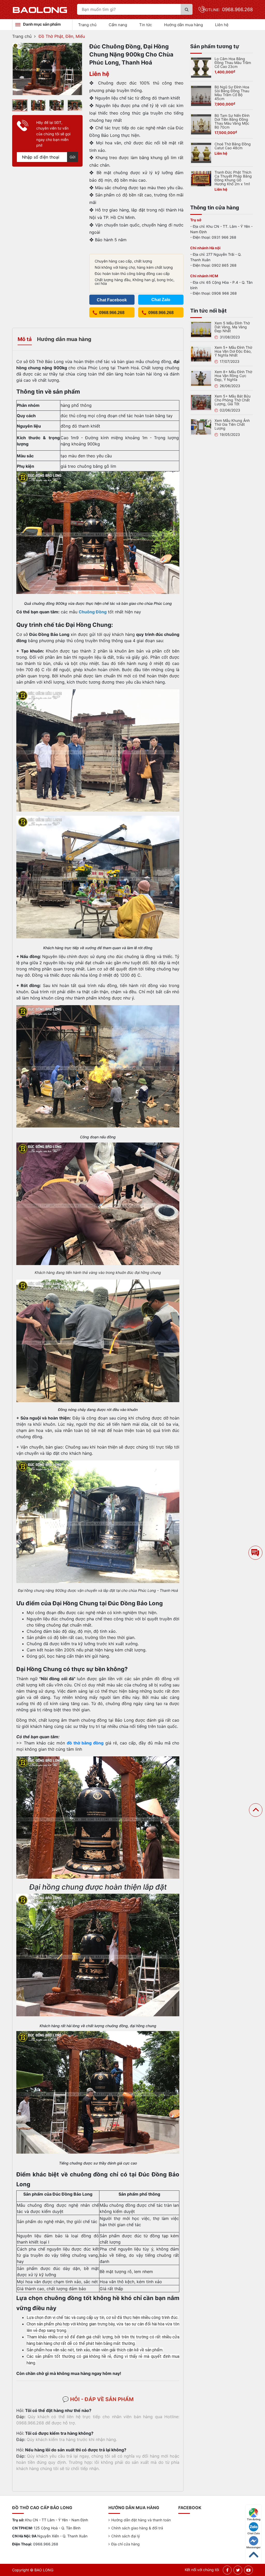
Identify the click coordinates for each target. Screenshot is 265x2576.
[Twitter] (238, 2570)
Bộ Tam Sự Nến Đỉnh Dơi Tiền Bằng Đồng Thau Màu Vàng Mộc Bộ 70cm (232, 121)
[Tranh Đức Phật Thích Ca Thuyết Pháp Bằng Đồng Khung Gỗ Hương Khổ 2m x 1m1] (201, 178)
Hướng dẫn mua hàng (183, 25)
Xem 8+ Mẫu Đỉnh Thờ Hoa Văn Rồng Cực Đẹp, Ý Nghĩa (233, 376)
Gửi (72, 157)
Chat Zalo (254, 2533)
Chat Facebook (112, 300)
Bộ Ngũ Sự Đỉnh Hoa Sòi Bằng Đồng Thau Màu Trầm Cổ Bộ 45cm (232, 93)
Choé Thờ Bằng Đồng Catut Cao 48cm (233, 146)
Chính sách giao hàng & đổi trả (137, 2528)
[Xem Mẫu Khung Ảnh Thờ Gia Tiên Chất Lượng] (201, 427)
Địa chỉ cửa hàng (126, 2544)
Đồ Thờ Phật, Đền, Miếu (62, 36)
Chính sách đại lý (126, 2536)
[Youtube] (248, 2570)
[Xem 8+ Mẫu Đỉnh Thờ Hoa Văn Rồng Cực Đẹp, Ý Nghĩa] (201, 378)
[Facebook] (227, 2570)
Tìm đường (254, 2519)
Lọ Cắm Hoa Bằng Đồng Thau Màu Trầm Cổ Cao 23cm (233, 63)
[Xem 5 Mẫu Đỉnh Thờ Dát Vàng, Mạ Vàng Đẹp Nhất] (201, 329)
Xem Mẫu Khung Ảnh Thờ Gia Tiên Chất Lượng (232, 424)
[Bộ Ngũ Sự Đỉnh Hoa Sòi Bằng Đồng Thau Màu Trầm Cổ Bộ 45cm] (201, 95)
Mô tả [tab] (25, 339)
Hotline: (228, 10)
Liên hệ (222, 25)
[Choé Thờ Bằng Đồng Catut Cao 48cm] (201, 152)
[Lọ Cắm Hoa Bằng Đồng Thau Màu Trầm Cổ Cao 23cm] (201, 67)
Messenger (253, 2547)
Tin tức (146, 25)
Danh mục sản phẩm (42, 24)
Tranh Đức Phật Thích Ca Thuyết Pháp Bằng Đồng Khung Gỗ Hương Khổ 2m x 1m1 (233, 178)
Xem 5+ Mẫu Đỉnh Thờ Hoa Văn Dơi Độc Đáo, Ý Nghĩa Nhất (233, 351)
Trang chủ (87, 25)
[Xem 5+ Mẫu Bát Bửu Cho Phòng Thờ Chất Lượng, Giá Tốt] (201, 402)
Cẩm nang (118, 25)
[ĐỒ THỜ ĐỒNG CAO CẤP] (40, 10)
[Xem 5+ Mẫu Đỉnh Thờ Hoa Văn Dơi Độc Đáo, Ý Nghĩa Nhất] (201, 353)
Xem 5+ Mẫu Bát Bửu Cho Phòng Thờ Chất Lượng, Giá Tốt (233, 400)
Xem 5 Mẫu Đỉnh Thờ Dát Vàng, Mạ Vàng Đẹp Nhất (232, 327)
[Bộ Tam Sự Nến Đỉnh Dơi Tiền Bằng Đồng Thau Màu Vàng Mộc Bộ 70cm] (201, 124)
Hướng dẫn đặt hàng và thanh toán (141, 2520)
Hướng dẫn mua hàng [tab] (64, 339)
